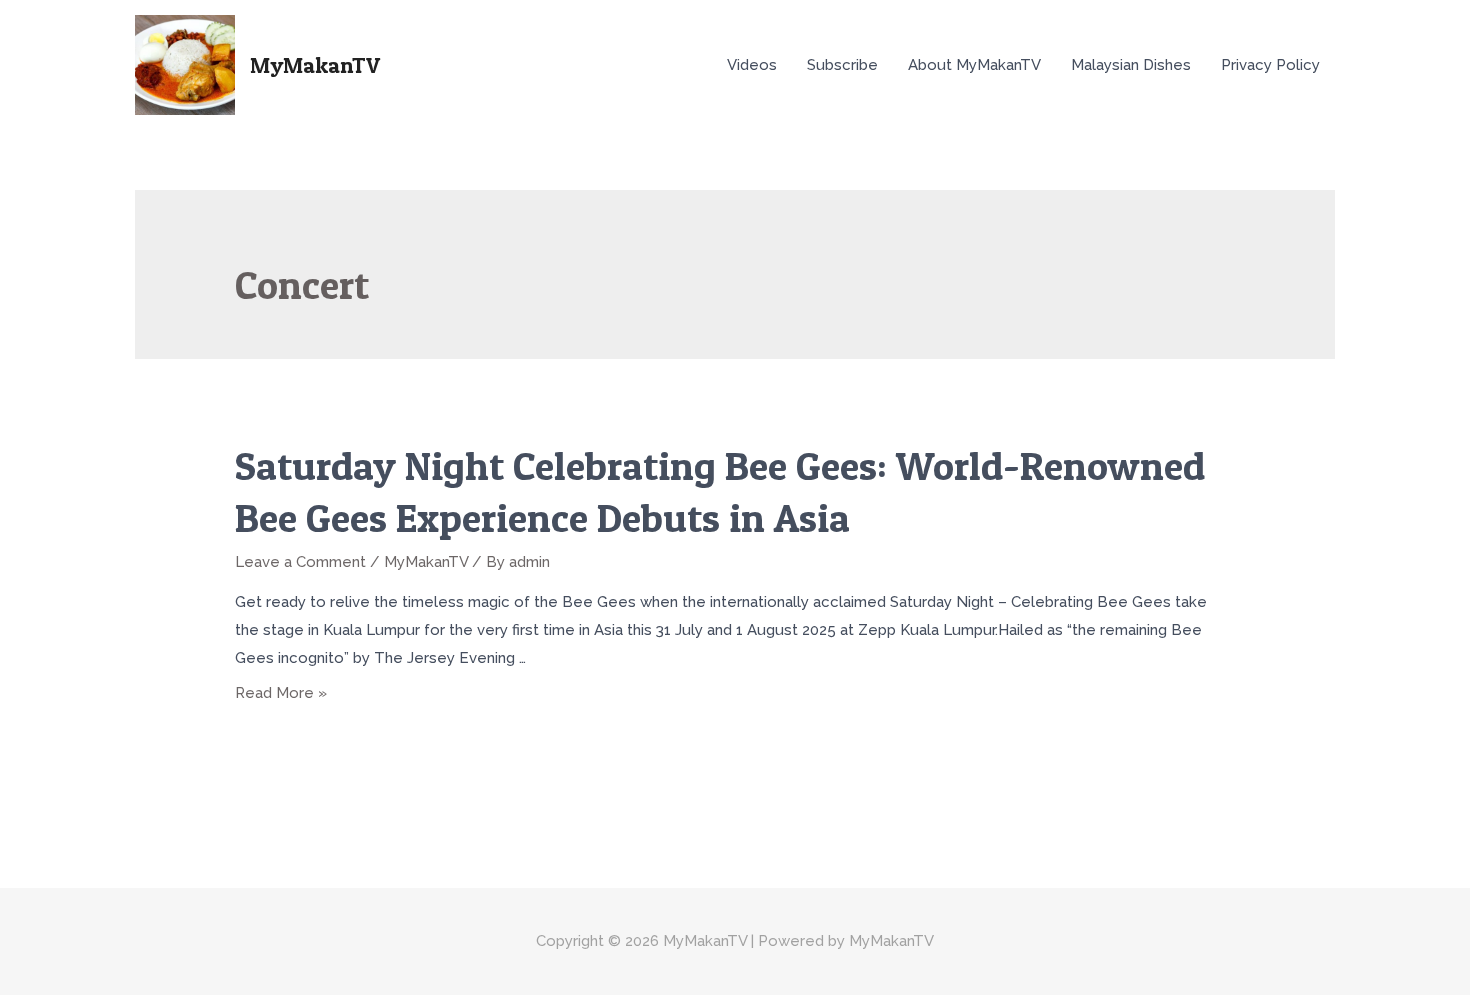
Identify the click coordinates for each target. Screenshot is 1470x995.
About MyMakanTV (974, 65)
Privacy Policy (1270, 65)
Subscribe (842, 65)
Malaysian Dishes (1131, 65)
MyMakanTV (315, 65)
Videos (752, 65)
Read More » (281, 693)
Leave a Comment (300, 562)
